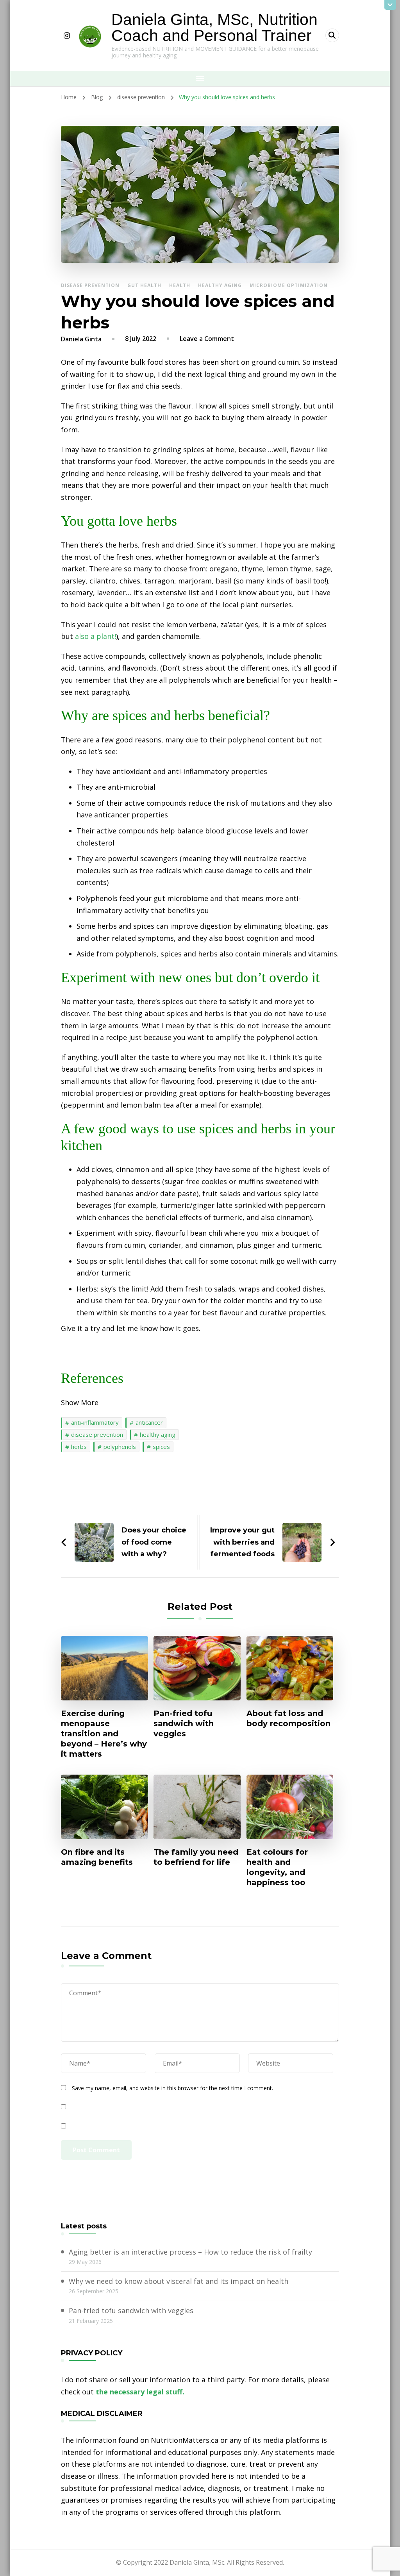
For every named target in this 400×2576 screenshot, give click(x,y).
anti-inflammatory (95, 1422)
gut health (144, 285)
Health (180, 285)
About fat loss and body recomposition (288, 1718)
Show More (80, 1402)
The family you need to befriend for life (196, 1857)
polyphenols (120, 1447)
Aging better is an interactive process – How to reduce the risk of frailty (190, 2252)
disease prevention (90, 285)
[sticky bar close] (390, 5)
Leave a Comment (207, 339)
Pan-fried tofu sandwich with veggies (184, 1723)
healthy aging (220, 285)
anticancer (149, 1422)
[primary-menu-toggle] (200, 78)
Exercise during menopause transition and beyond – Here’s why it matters (104, 1734)
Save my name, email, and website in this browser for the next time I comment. (172, 2088)
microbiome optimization (289, 285)
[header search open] (332, 35)
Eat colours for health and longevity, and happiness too (277, 1867)
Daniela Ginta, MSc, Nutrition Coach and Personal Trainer (214, 28)
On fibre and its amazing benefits (97, 1857)
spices (161, 1447)
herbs (79, 1447)
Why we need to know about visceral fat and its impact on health (179, 2281)
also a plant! (96, 636)
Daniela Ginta (81, 339)
